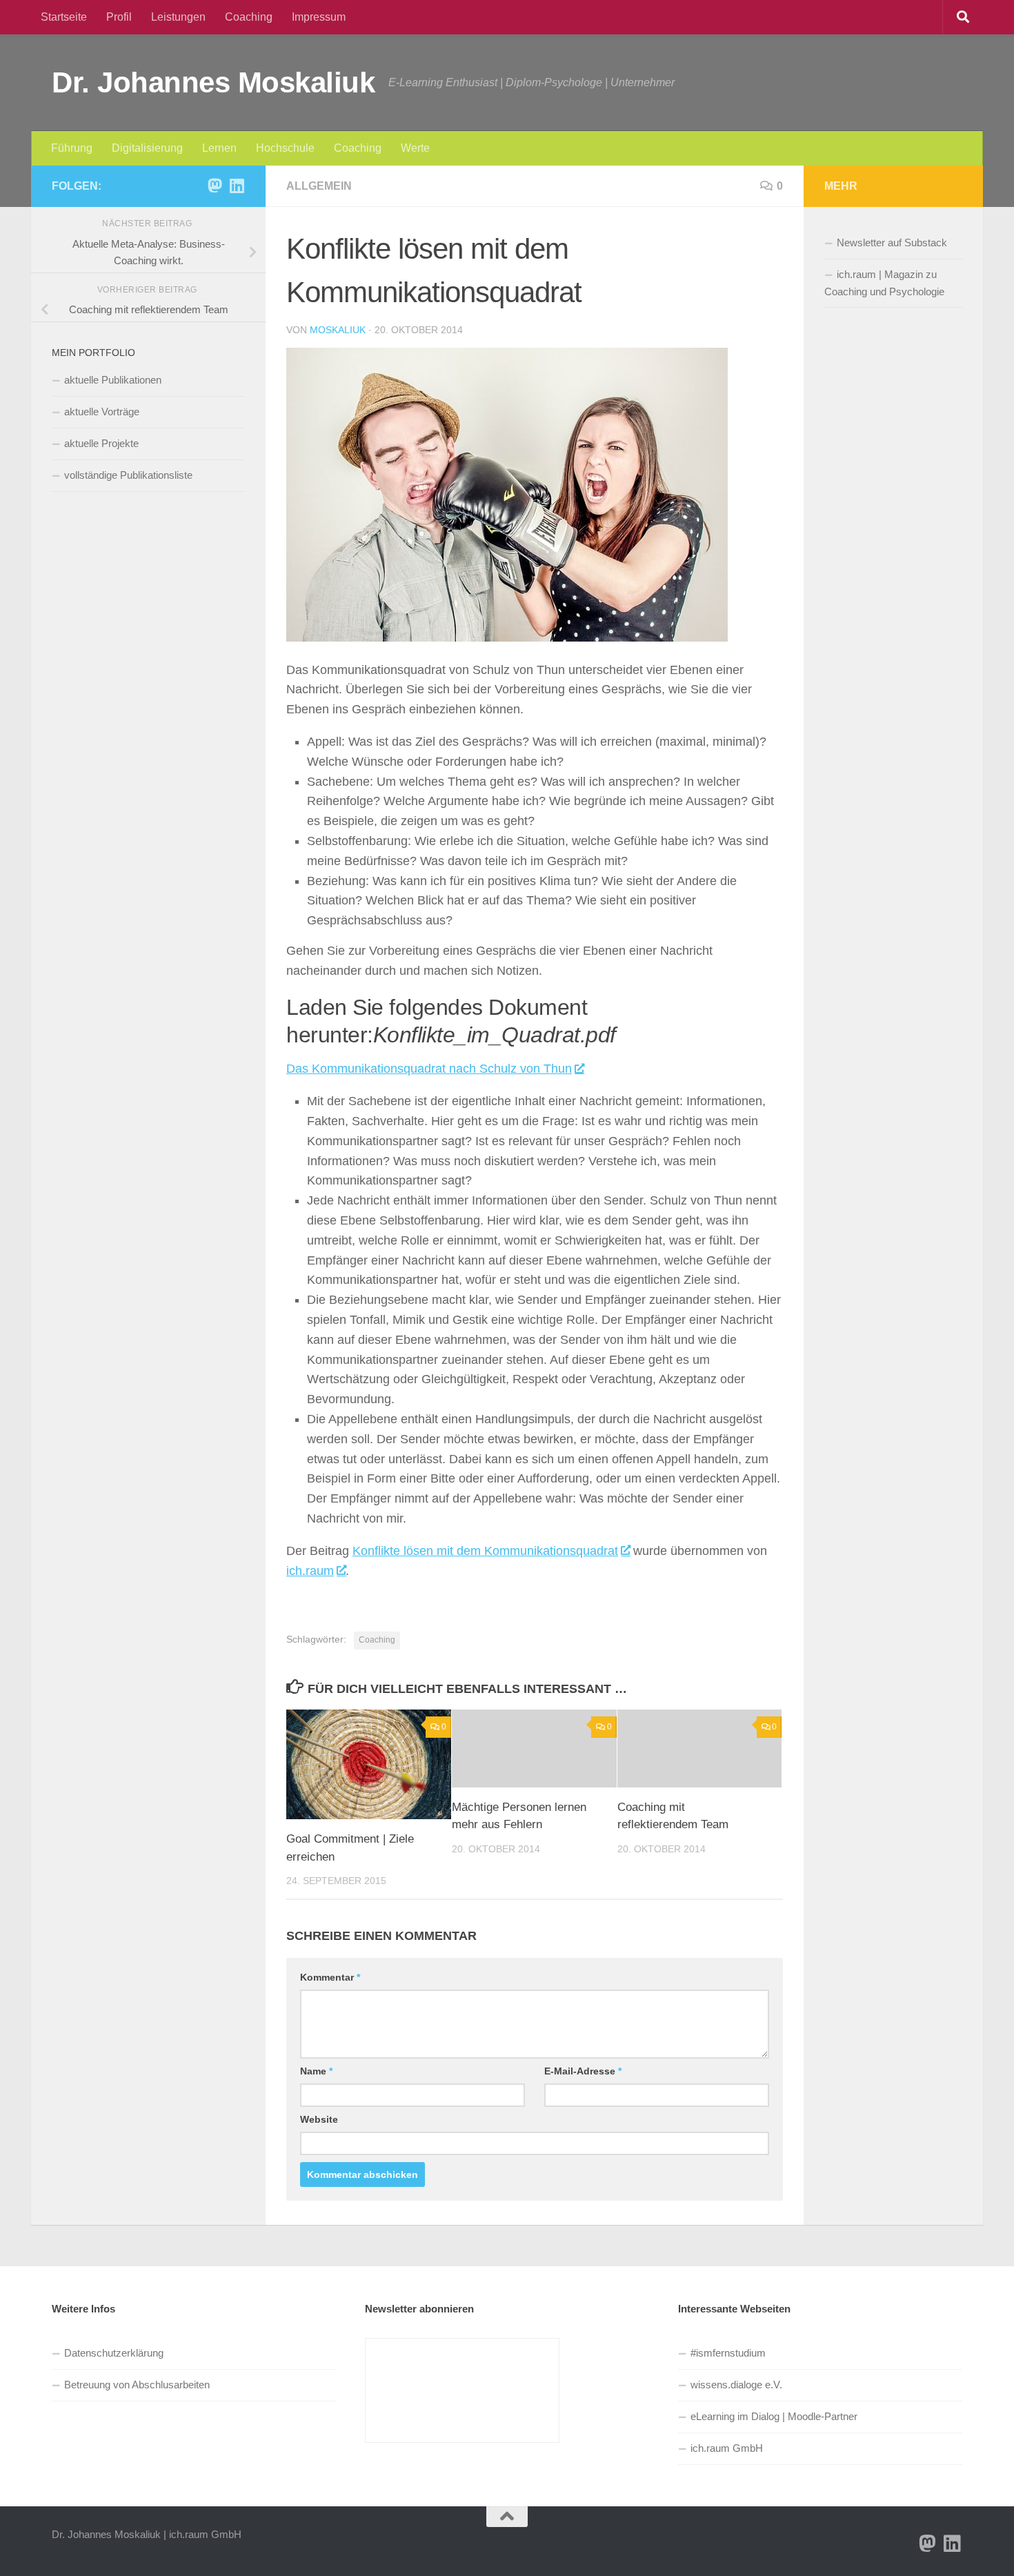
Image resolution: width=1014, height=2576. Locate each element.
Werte (415, 148)
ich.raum (310, 1571)
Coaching (249, 17)
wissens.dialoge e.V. (736, 2385)
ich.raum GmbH (727, 2448)
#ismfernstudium (728, 2353)
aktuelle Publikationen (113, 380)
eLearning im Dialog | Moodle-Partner (774, 2416)
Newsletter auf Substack (892, 242)
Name (316, 2071)
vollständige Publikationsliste (128, 475)
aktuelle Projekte (101, 443)
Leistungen (178, 17)
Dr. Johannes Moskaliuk (213, 82)
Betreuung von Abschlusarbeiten (137, 2385)
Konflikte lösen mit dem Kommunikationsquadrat (485, 1551)
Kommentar (330, 1977)
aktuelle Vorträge (102, 412)
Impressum (319, 17)
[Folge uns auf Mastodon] (215, 186)
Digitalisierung (147, 148)
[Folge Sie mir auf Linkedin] (237, 186)
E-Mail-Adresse (583, 2071)
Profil (119, 17)
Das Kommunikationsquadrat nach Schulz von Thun (429, 1069)
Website (319, 2119)
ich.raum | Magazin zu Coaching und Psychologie (884, 283)
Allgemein (319, 186)
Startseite (64, 17)
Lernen (219, 148)
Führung (72, 148)
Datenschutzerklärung (114, 2353)
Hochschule (285, 148)
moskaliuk (338, 330)
